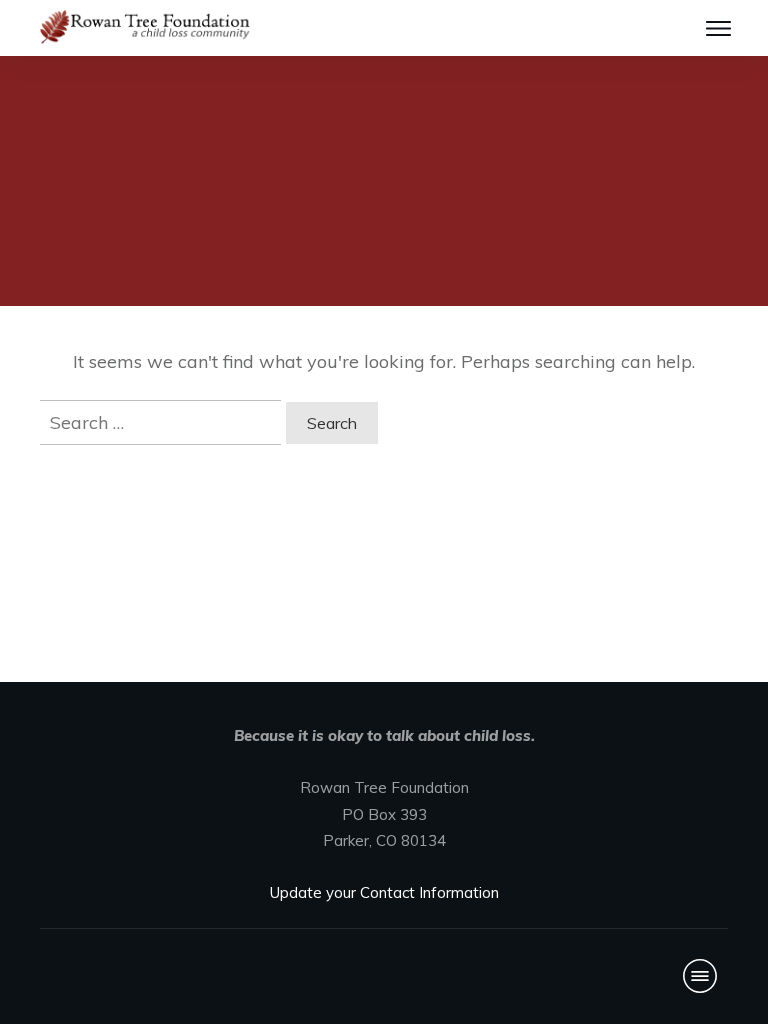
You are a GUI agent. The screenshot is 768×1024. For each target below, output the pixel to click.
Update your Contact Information (384, 892)
